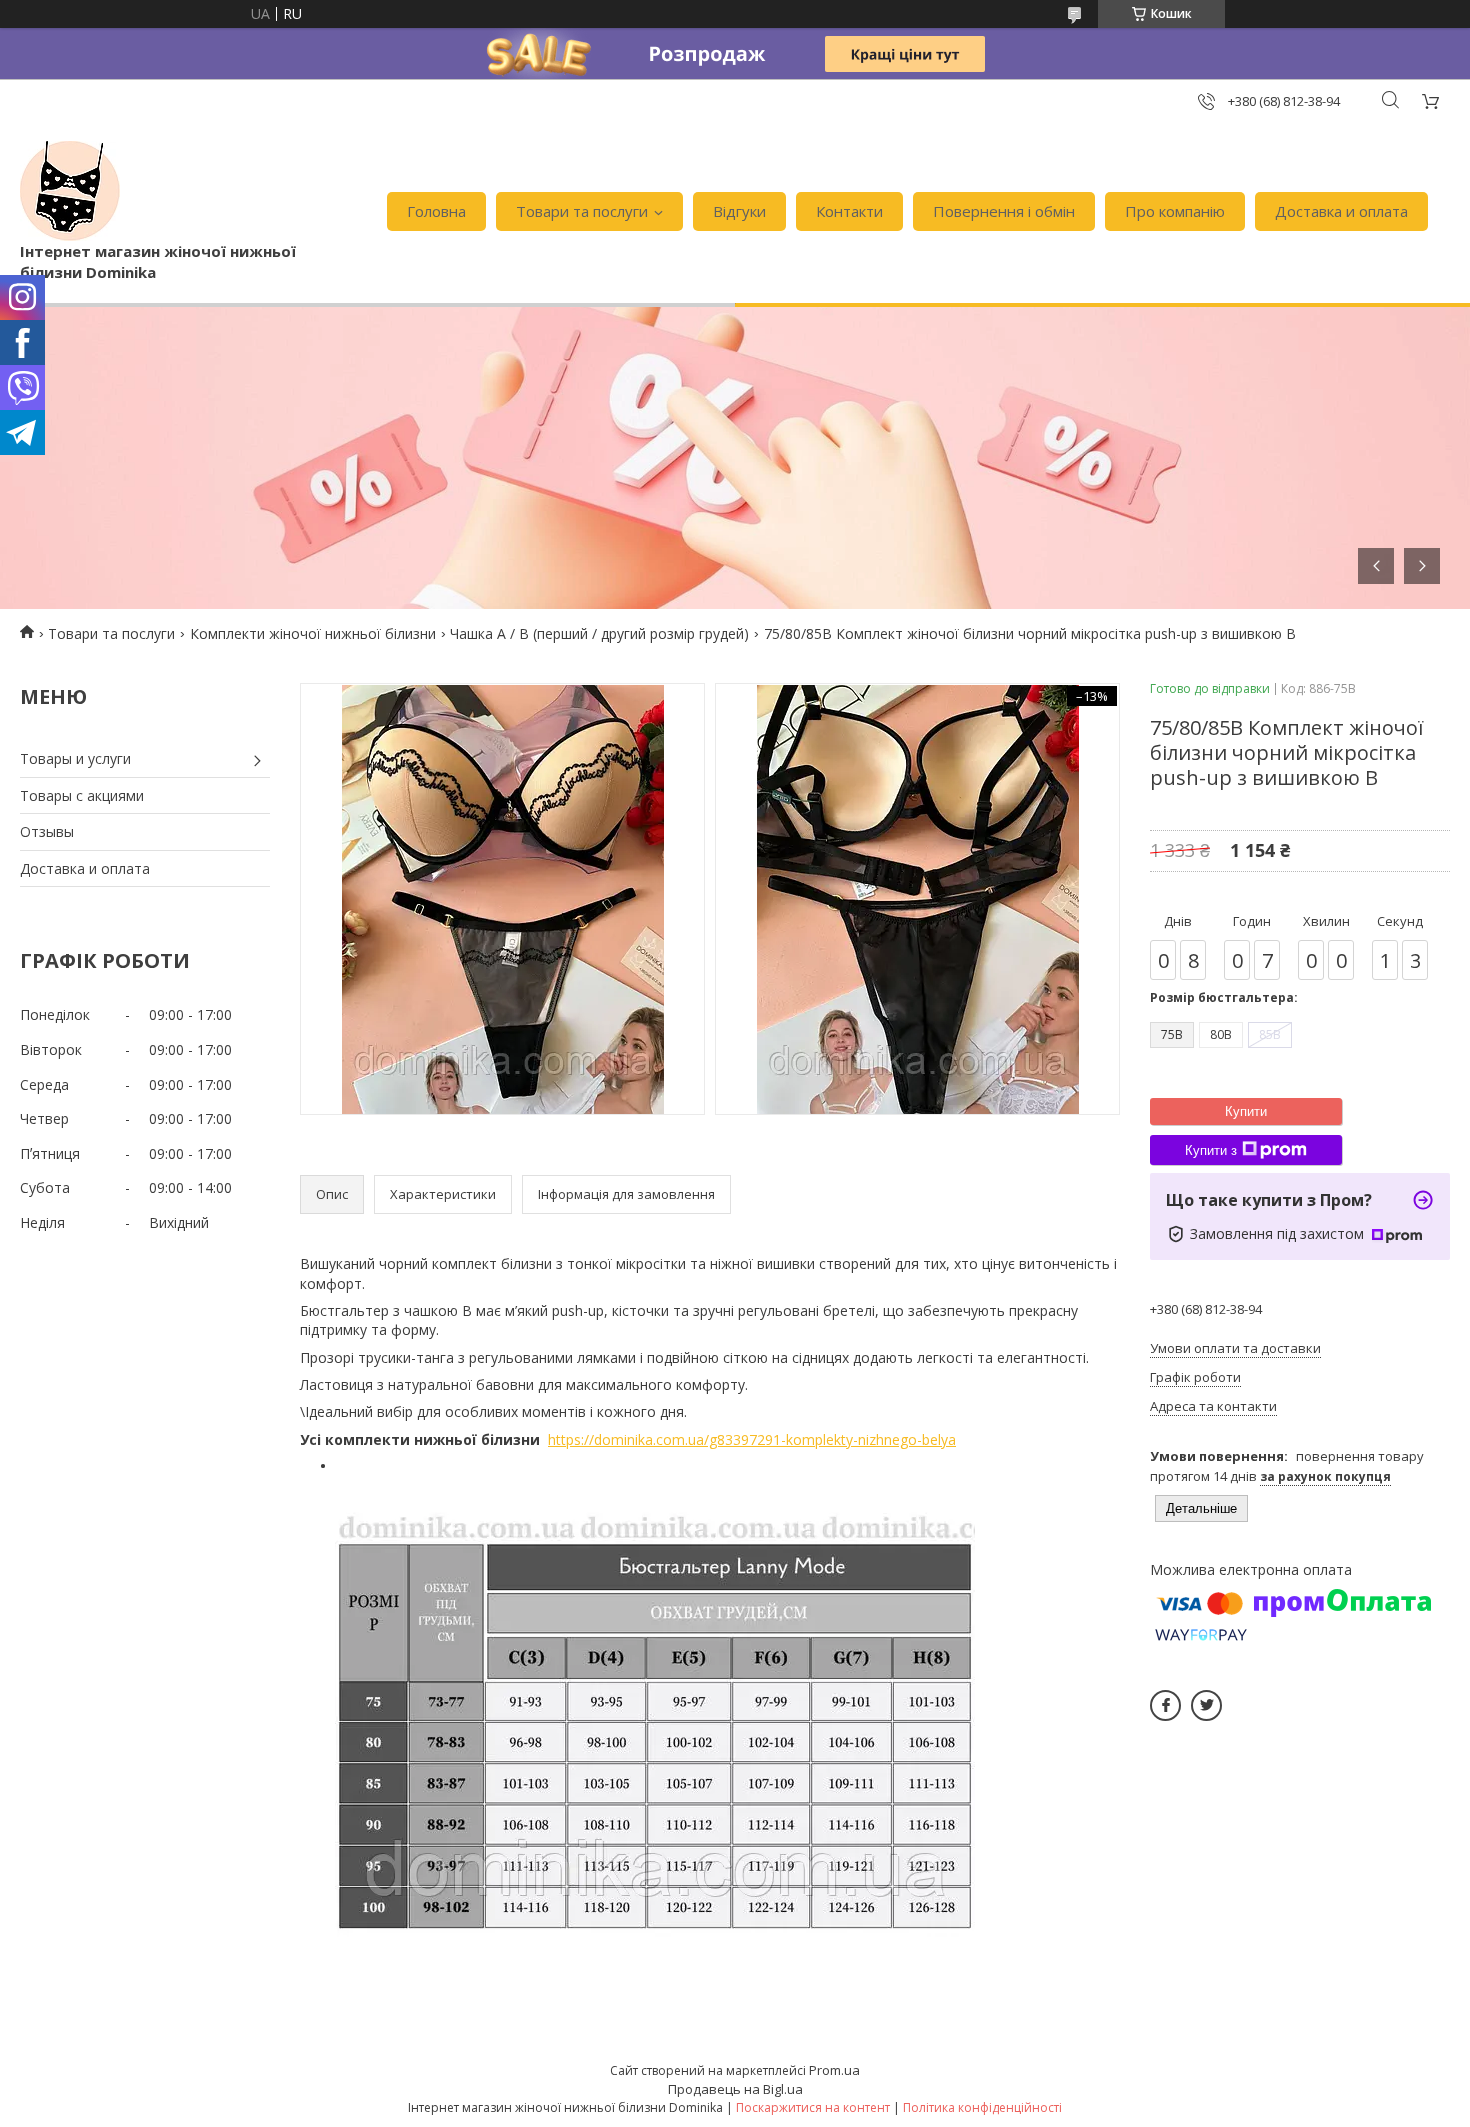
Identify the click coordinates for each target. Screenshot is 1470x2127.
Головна (436, 211)
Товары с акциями (82, 795)
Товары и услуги (75, 758)
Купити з (1211, 1150)
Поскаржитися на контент (813, 2107)
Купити (1246, 1111)
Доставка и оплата (1341, 211)
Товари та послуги (582, 211)
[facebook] (1165, 1705)
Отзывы (47, 831)
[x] (1206, 1705)
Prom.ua (834, 2070)
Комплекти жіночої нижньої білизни (313, 633)
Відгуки (739, 211)
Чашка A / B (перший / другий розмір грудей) (599, 633)
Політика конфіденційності (982, 2107)
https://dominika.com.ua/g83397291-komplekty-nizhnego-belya (752, 1439)
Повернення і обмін (1004, 211)
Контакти (849, 211)
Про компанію (1175, 211)
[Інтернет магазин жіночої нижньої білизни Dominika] (70, 191)
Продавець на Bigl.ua (735, 2089)
